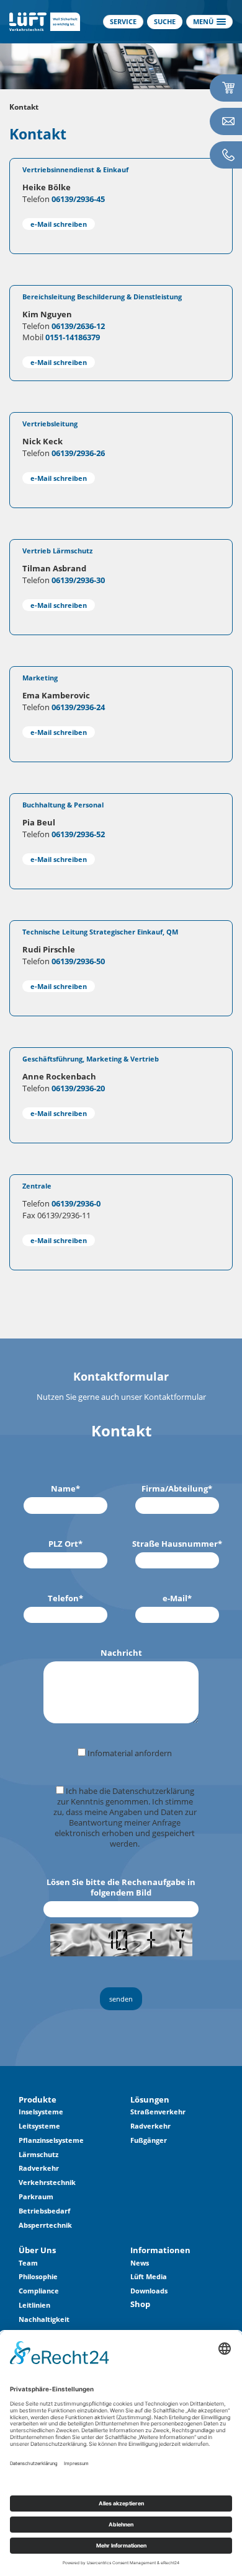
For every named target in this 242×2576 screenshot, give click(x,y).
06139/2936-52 (78, 834)
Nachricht (121, 1653)
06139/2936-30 (78, 580)
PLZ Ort (65, 1544)
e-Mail (177, 1598)
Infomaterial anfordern (129, 1753)
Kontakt (24, 107)
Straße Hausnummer (177, 1544)
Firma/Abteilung (177, 1489)
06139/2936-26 (78, 453)
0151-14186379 (73, 337)
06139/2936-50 (78, 961)
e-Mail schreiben (59, 224)
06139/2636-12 (78, 326)
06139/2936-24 (78, 707)
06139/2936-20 (78, 1088)
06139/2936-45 (78, 199)
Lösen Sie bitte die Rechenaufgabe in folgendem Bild (121, 1888)
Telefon (65, 1598)
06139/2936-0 (76, 1203)
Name (65, 1489)
